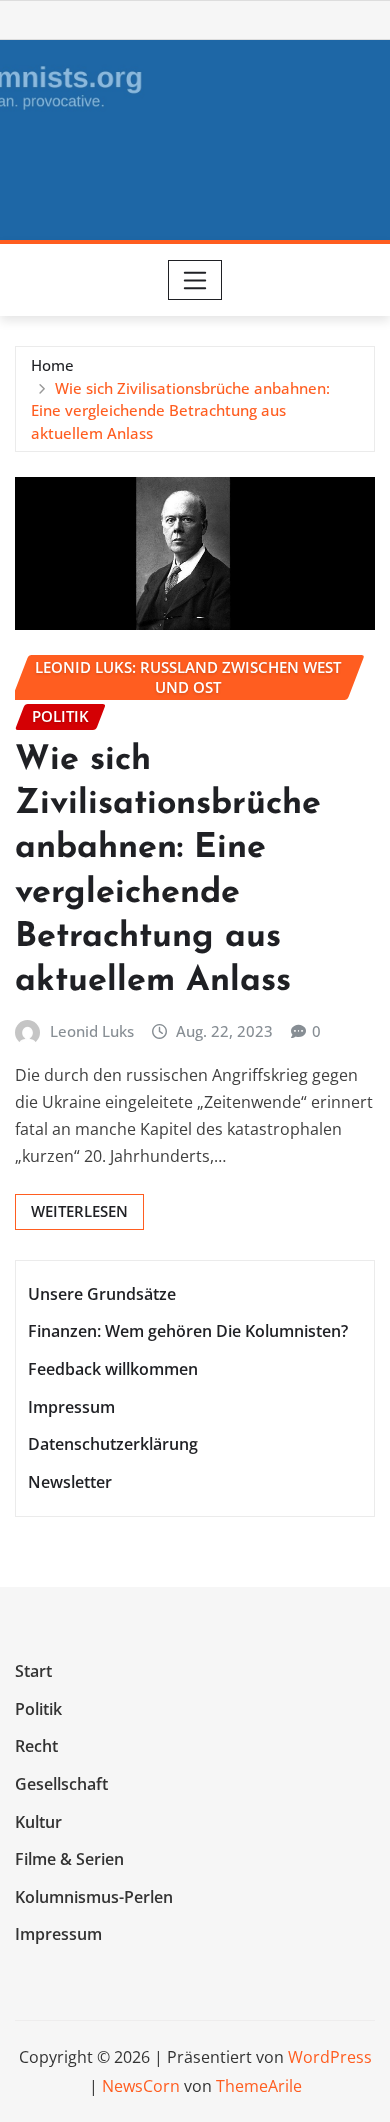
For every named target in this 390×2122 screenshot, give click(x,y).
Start (33, 1671)
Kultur (38, 1822)
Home (52, 365)
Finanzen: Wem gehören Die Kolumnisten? (188, 1332)
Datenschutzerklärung (113, 1444)
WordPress (330, 2057)
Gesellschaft (61, 1784)
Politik (38, 1709)
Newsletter (70, 1482)
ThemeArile (259, 2086)
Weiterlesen (79, 1211)
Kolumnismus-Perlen (94, 1897)
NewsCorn (141, 2086)
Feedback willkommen (113, 1369)
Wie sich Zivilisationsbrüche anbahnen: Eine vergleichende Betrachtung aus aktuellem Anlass (180, 410)
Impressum (71, 1407)
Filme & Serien (69, 1859)
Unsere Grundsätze (102, 1294)
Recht (36, 1747)
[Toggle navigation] (195, 280)
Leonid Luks (92, 1031)
